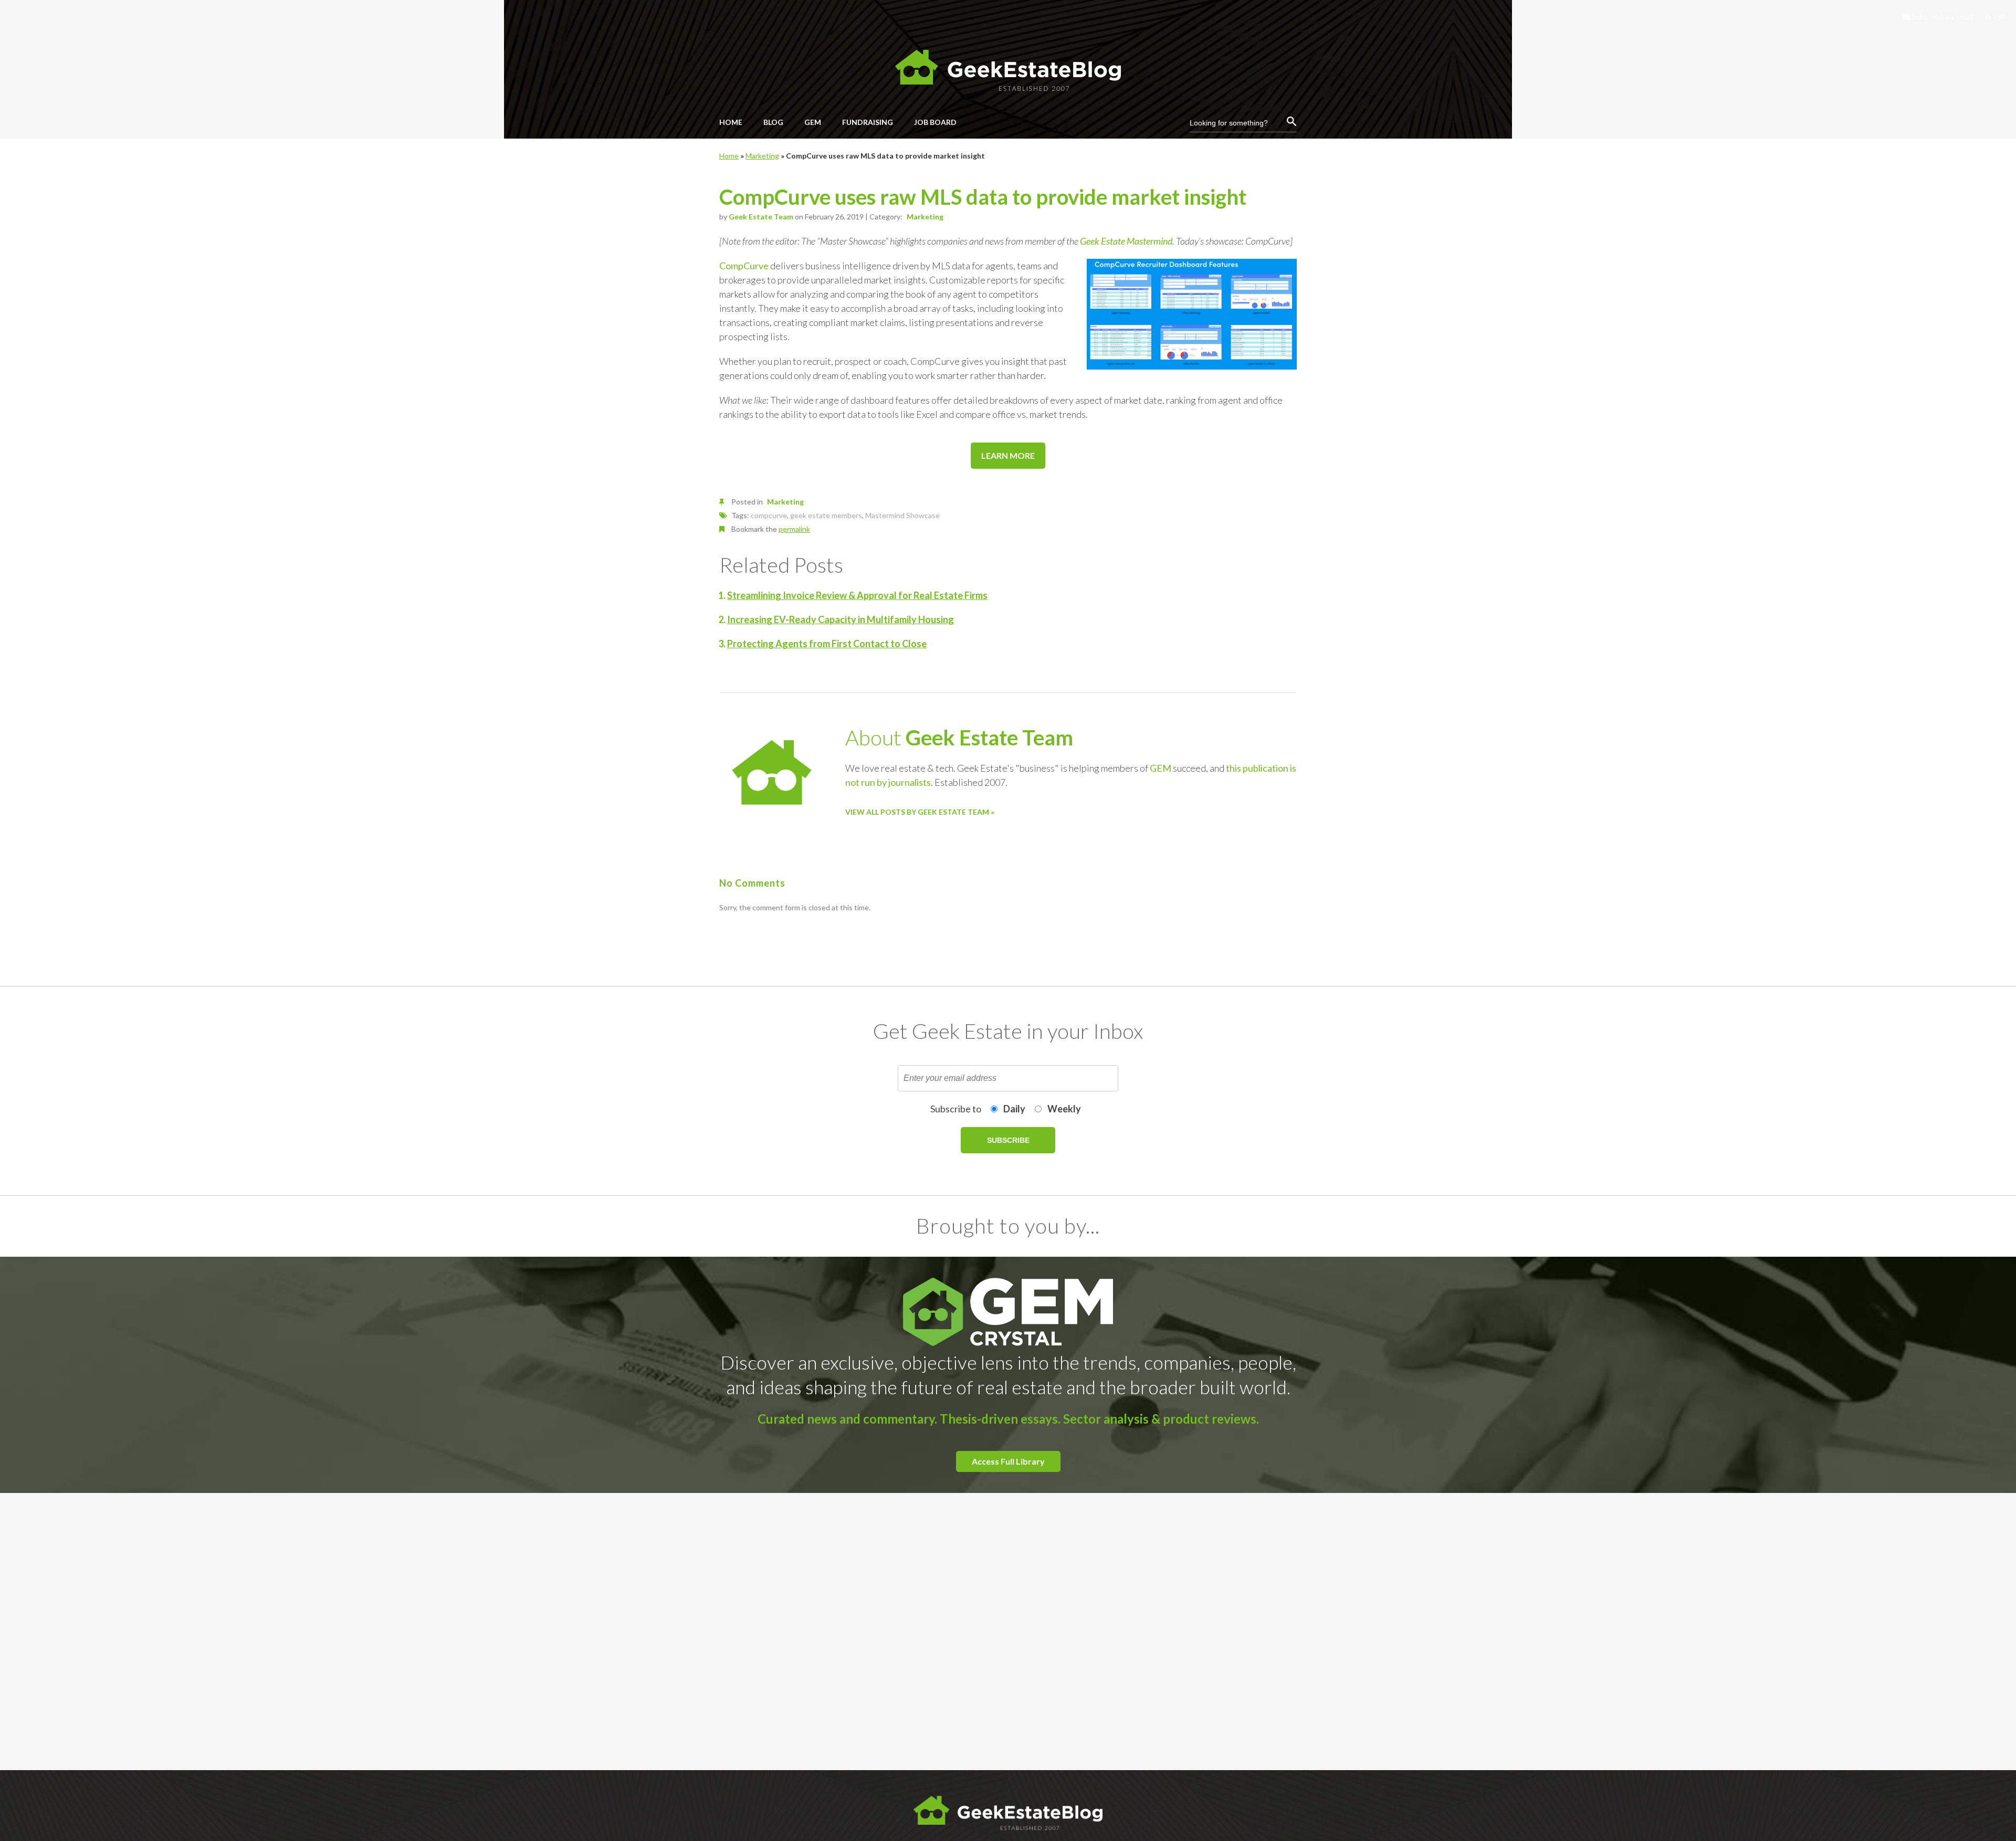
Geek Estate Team (761, 217)
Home (729, 156)
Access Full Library (1008, 1461)
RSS (1998, 17)
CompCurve (744, 266)
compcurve (769, 515)
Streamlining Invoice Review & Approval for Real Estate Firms (857, 595)
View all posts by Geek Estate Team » (920, 812)
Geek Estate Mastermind (1126, 241)
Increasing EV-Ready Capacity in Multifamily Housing (841, 619)
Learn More (1008, 455)
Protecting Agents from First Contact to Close (827, 644)
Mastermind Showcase (902, 515)
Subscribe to (956, 1109)
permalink (794, 529)
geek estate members (826, 515)
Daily (1014, 1109)
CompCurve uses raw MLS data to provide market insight (983, 197)
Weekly (1064, 1109)
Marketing (762, 156)
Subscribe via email (1941, 17)
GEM (1161, 768)
